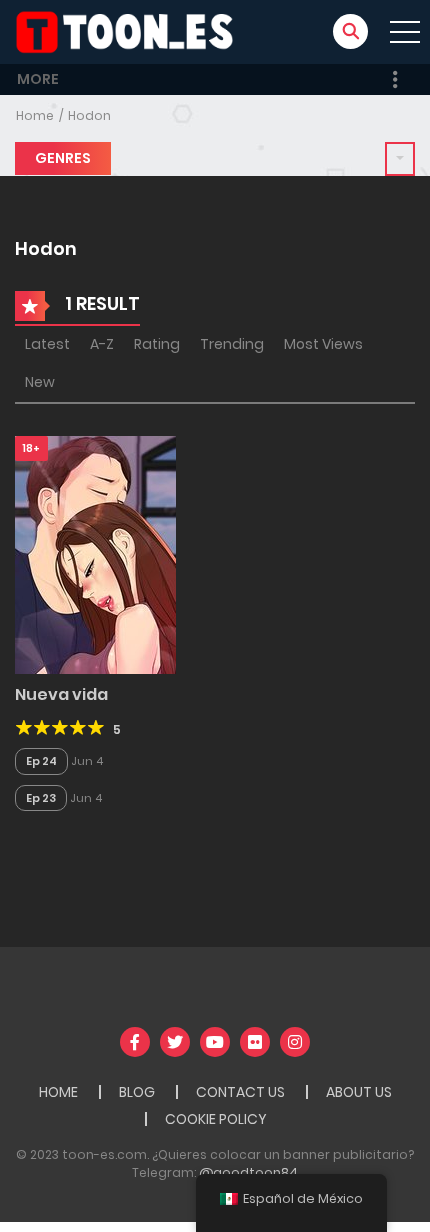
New (40, 382)
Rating (157, 344)
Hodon (89, 115)
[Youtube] (215, 1042)
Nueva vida (61, 694)
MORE (38, 79)
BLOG (137, 1092)
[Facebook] (135, 1042)
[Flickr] (255, 1042)
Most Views (323, 344)
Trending (232, 344)
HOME (58, 1092)
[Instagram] (295, 1042)
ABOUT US (359, 1092)
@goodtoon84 (248, 1172)
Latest (47, 344)
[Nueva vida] (95, 554)
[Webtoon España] (131, 31)
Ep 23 (41, 798)
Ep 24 (41, 761)
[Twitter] (175, 1042)
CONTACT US (240, 1092)
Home (35, 115)
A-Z (102, 344)
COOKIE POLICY (216, 1119)
